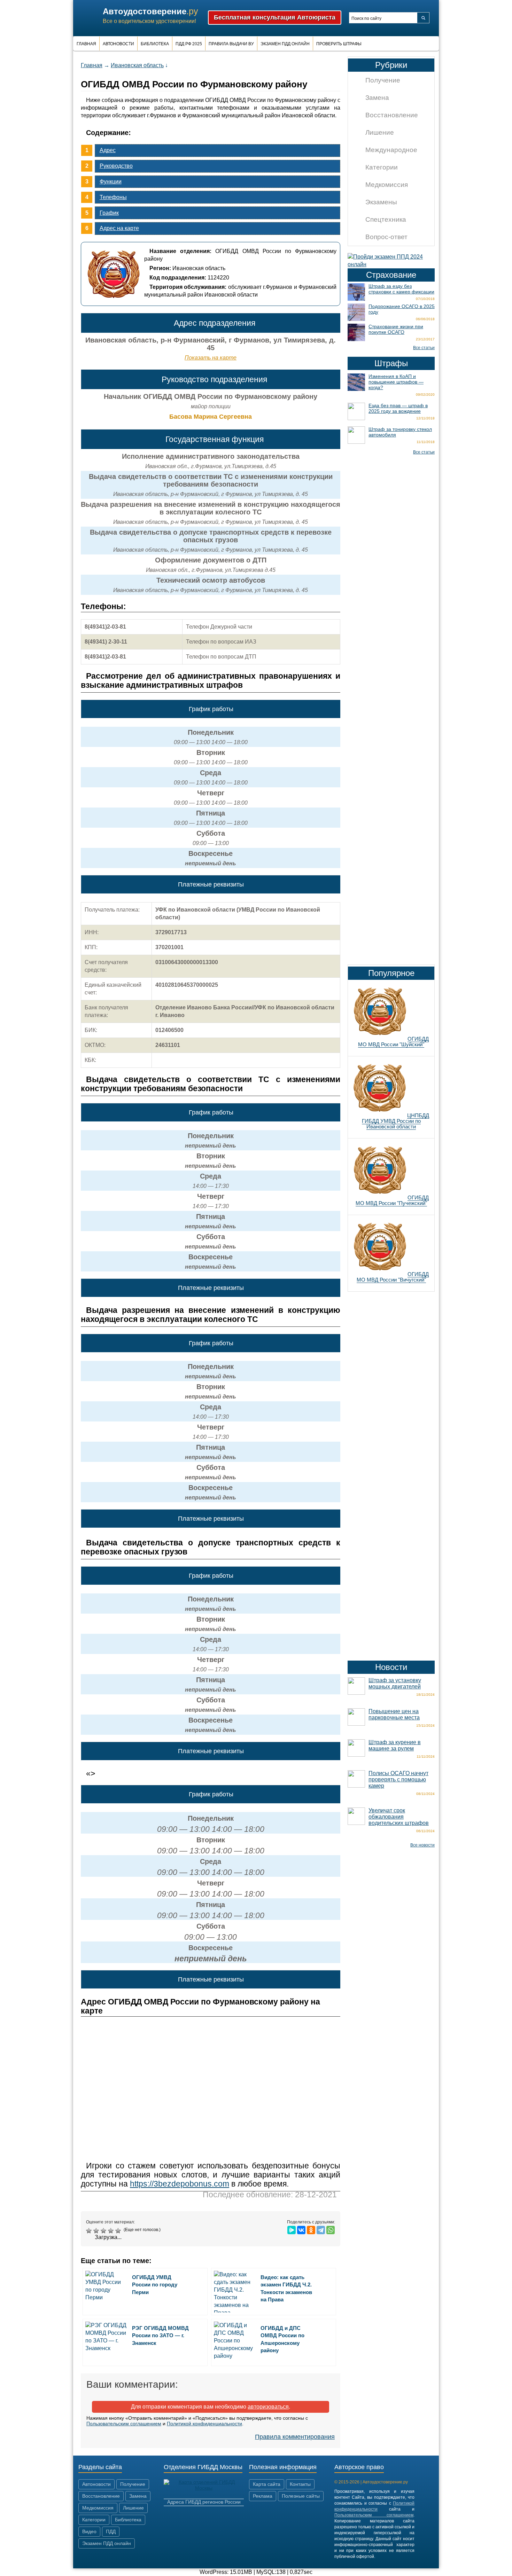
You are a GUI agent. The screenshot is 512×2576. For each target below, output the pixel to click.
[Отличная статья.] (119, 2231)
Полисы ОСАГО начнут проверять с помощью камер (398, 1779)
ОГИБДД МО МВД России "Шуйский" (393, 1042)
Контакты (300, 2484)
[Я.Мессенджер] (292, 2230)
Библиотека (155, 44)
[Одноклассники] (311, 2230)
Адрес (108, 150)
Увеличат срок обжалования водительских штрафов (399, 1817)
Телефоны (113, 197)
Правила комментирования (295, 2437)
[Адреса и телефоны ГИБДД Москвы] (204, 2488)
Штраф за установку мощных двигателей (395, 1683)
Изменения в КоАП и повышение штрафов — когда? (396, 382)
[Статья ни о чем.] (90, 2231)
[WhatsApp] (331, 2230)
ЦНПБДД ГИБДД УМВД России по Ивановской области (395, 1121)
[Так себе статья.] (97, 2231)
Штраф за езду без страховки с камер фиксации (401, 289)
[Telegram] (321, 2230)
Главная (86, 44)
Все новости (422, 1845)
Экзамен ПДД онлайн (285, 44)
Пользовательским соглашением (124, 2424)
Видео (89, 2531)
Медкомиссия (387, 185)
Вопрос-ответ (386, 237)
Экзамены (381, 202)
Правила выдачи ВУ (231, 44)
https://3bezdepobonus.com (180, 2184)
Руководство (116, 166)
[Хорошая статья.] (112, 2231)
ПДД (111, 2531)
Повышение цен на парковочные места (394, 1714)
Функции (111, 182)
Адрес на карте (119, 228)
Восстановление (392, 115)
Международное (391, 150)
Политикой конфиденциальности (204, 2424)
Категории (382, 167)
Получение (383, 80)
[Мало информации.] (104, 2231)
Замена (377, 98)
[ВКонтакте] (301, 2230)
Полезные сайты (301, 2496)
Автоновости (118, 44)
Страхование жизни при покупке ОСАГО (396, 329)
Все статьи (424, 348)
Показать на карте (211, 358)
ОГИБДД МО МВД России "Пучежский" (392, 1200)
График (109, 213)
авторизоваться (268, 2407)
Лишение (380, 132)
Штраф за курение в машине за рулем (395, 1745)
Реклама (263, 2496)
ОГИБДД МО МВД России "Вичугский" (393, 1277)
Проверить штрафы (339, 44)
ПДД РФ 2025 (189, 44)
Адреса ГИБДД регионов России (204, 2502)
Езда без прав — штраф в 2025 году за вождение (398, 408)
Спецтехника (386, 219)
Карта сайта (267, 2484)
